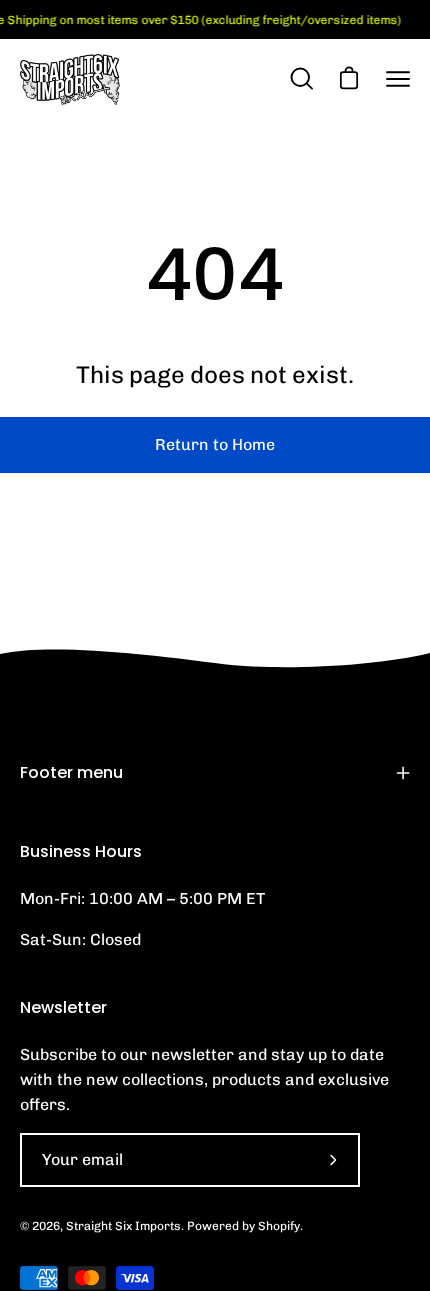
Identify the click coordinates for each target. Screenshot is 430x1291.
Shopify (279, 1226)
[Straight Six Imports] (70, 79)
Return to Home (215, 444)
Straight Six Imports (123, 1226)
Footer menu (71, 772)
